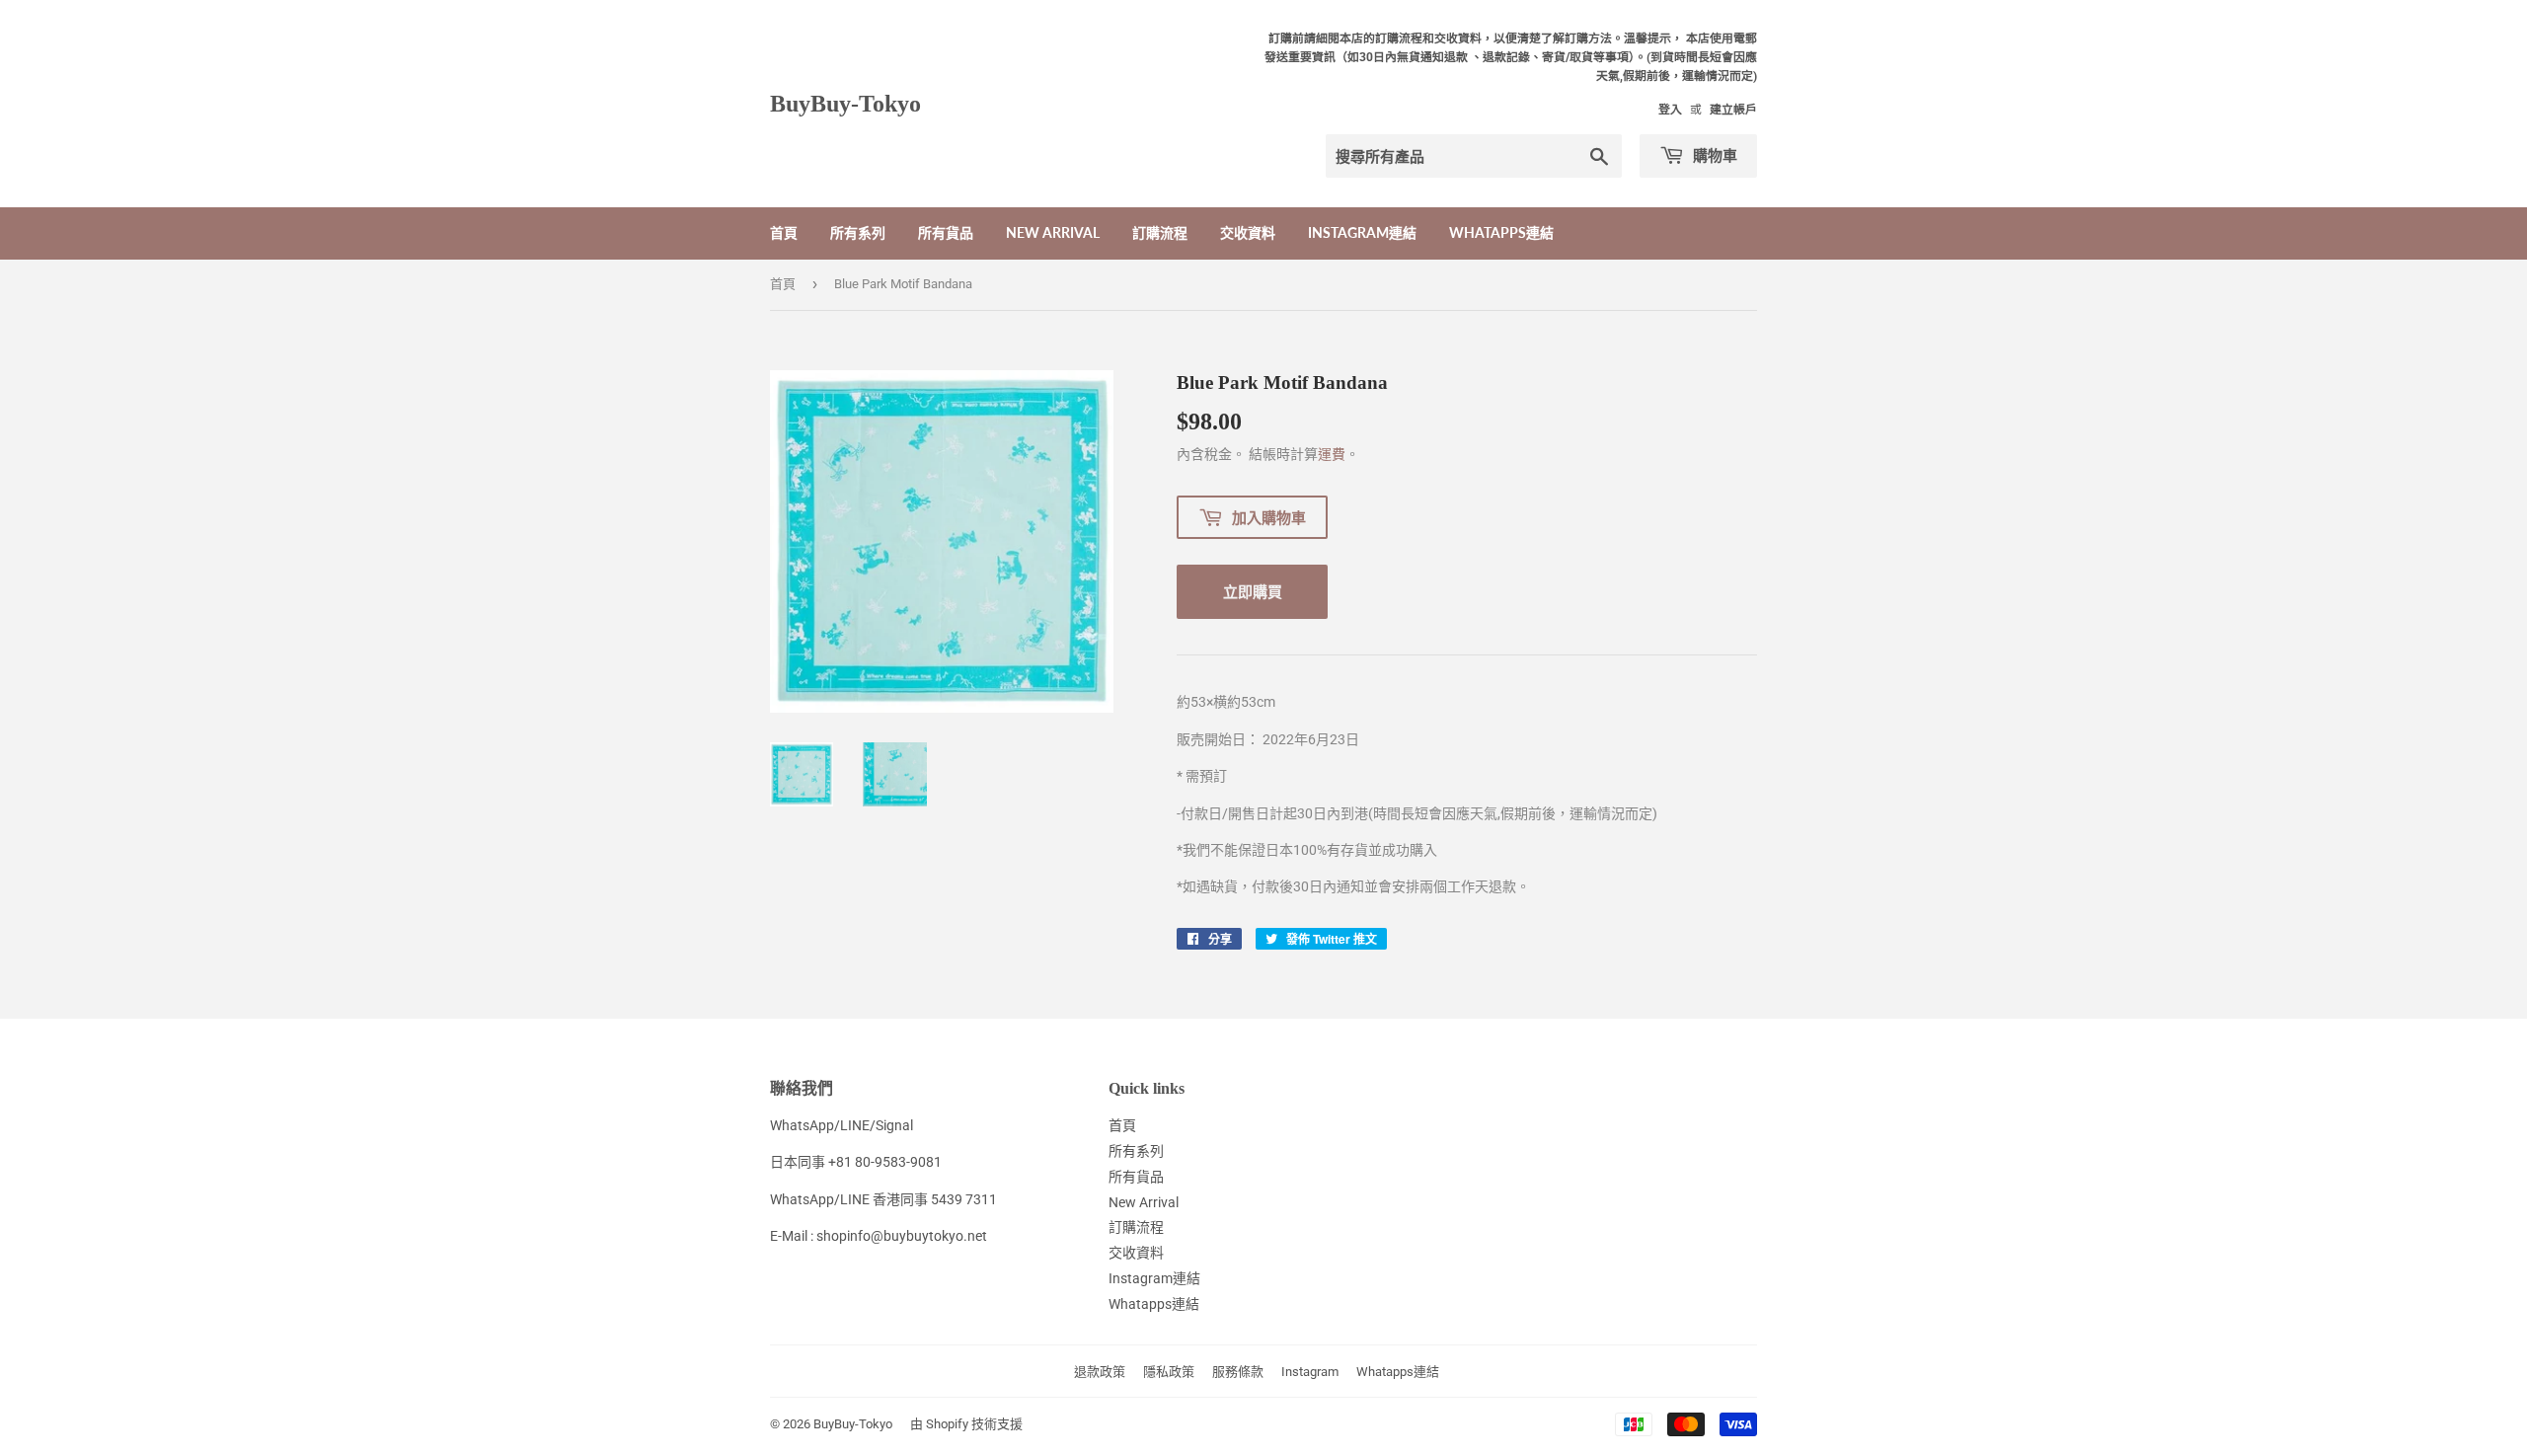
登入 (1670, 110)
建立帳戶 (1733, 110)
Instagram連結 (1362, 232)
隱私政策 (1169, 1372)
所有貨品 (946, 232)
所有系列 (858, 232)
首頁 (784, 232)
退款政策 (1100, 1372)
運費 (1332, 454)
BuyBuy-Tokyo (845, 103)
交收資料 (1248, 232)
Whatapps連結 (1501, 232)
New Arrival (1053, 232)
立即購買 (1253, 591)
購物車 (1713, 155)
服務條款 (1238, 1372)
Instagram (1310, 1372)
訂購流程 (1160, 232)
